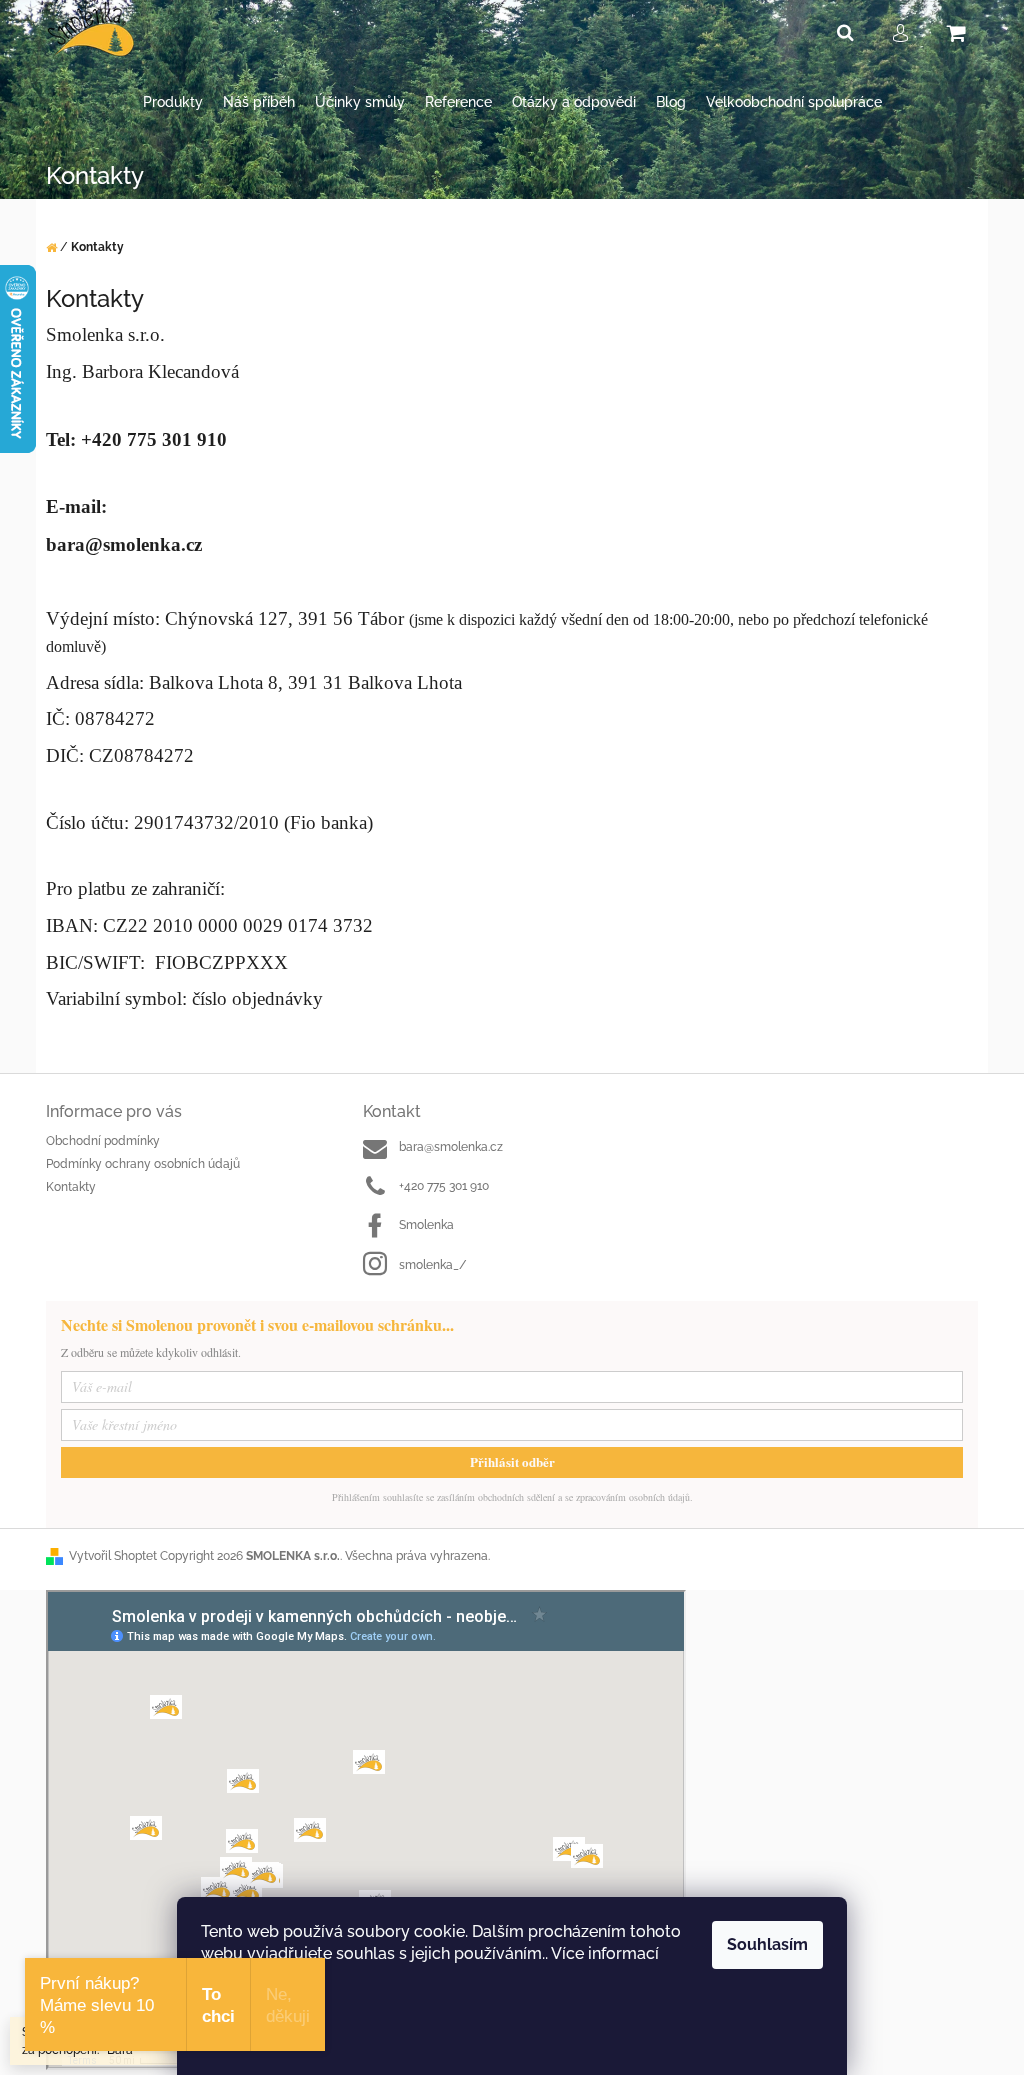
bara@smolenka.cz (451, 1147)
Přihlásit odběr (512, 1461)
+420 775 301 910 (444, 1186)
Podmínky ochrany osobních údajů (143, 1164)
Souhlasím (767, 1944)
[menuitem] (173, 102)
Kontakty (71, 1187)
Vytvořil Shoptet (113, 1556)
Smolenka (426, 1225)
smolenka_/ (433, 1265)
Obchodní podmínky (103, 1141)
